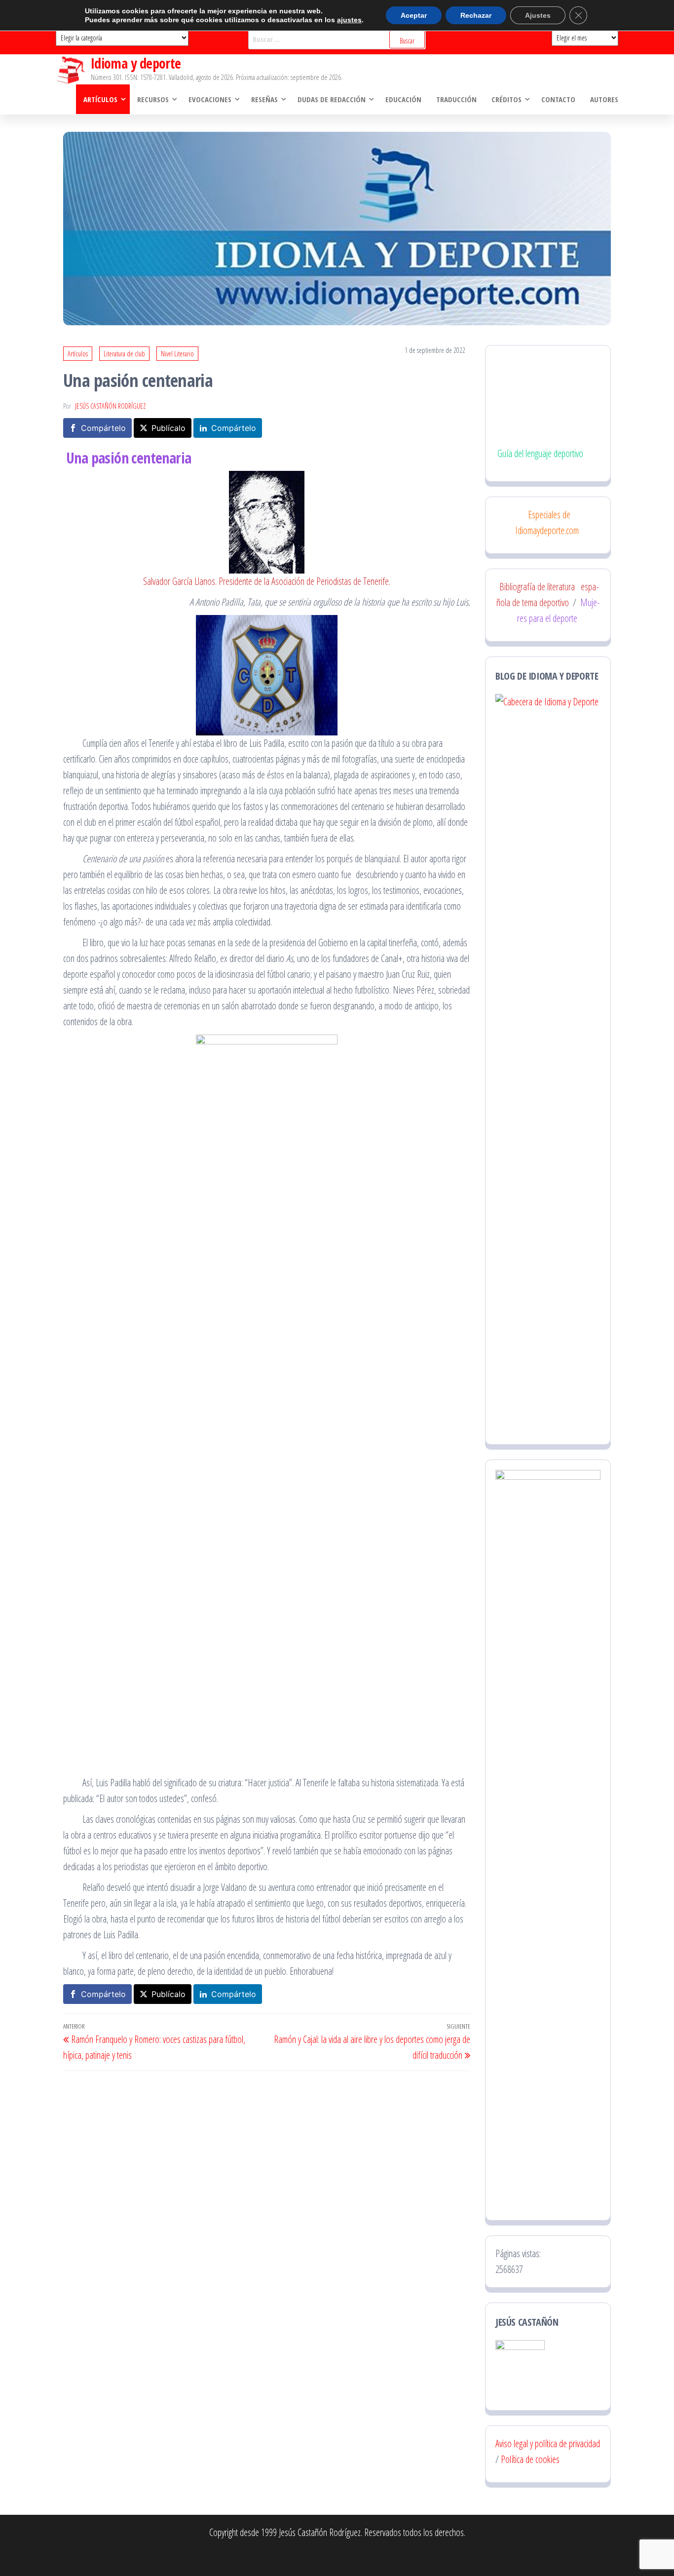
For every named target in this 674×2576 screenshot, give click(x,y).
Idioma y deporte (136, 63)
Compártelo (103, 428)
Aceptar (414, 15)
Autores (604, 99)
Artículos (100, 99)
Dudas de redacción (332, 99)
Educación (403, 99)
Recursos (153, 99)
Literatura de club (124, 354)
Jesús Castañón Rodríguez (110, 406)
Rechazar (476, 15)
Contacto (558, 99)
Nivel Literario (177, 354)
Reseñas (264, 99)
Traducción (456, 99)
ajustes (349, 20)
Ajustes (538, 15)
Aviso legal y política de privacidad (548, 2443)
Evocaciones (210, 99)
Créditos (506, 99)
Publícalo (168, 428)
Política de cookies (530, 2459)
